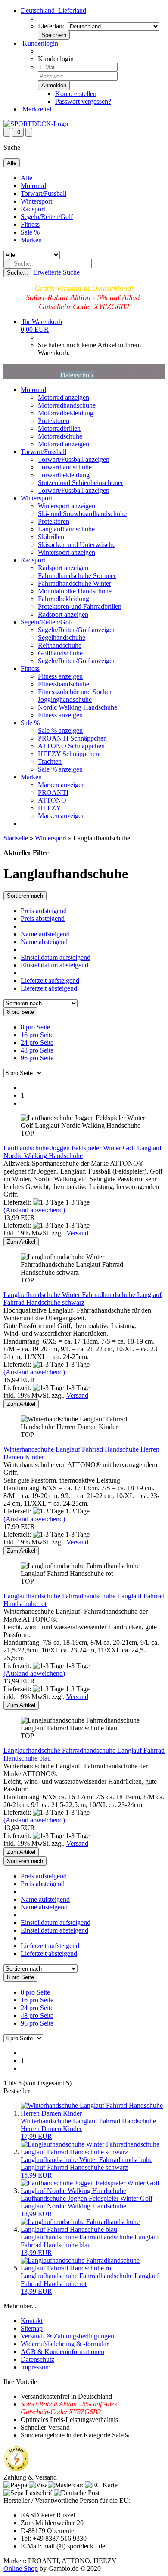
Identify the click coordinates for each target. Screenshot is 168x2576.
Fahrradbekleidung (64, 599)
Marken (31, 240)
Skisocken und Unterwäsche (77, 545)
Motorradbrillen (59, 428)
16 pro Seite (37, 1035)
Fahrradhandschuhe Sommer (77, 576)
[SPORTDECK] (36, 124)
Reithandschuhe (60, 645)
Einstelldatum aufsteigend (56, 957)
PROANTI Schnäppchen (72, 738)
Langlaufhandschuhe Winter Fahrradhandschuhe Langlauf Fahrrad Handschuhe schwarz (82, 1299)
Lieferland (52, 26)
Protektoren (54, 421)
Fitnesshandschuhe (64, 684)
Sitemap (32, 2328)
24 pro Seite (37, 1042)
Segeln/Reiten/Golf (47, 217)
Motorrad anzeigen (64, 397)
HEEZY (50, 808)
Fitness (30, 224)
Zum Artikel (21, 1242)
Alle (26, 178)
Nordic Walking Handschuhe (78, 707)
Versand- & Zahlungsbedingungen (67, 2336)
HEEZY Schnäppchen (68, 754)
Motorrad (33, 186)
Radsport (33, 209)
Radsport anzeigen (63, 568)
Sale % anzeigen (60, 730)
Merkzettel (36, 109)
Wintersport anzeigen (67, 506)
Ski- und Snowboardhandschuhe (82, 514)
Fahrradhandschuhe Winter (75, 583)
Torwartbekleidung (64, 475)
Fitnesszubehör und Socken (75, 692)
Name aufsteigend (45, 934)
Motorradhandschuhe (67, 405)
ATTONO (52, 800)
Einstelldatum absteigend (54, 965)
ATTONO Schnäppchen (71, 746)
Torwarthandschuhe (65, 467)
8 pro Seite (35, 1027)
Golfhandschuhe (60, 653)
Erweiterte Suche (56, 272)
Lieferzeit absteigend (49, 988)
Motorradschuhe (60, 436)
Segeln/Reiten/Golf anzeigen (77, 630)
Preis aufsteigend (44, 911)
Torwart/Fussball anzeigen (74, 459)
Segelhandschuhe (62, 638)
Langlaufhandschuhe (66, 529)
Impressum (36, 2367)
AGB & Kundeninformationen (62, 2352)
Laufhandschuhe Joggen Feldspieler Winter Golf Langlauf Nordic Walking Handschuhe (82, 1152)
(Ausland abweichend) (34, 1210)
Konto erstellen (76, 94)
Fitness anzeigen (60, 676)
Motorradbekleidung (66, 413)
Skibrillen (51, 537)
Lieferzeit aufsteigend (50, 981)
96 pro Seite (37, 1058)
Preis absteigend (43, 919)
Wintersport (36, 201)
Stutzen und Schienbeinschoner (81, 483)
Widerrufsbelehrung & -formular (65, 2344)
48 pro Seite (37, 1050)
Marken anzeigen (61, 785)
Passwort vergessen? (83, 101)
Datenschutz (77, 375)
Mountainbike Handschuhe (75, 591)
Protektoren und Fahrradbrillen (80, 607)
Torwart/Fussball (44, 193)
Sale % (30, 232)
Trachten (50, 761)
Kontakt (32, 2321)
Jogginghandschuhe (65, 700)
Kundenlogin (39, 43)
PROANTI (53, 792)
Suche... (17, 273)
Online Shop (21, 2568)
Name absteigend (44, 942)
